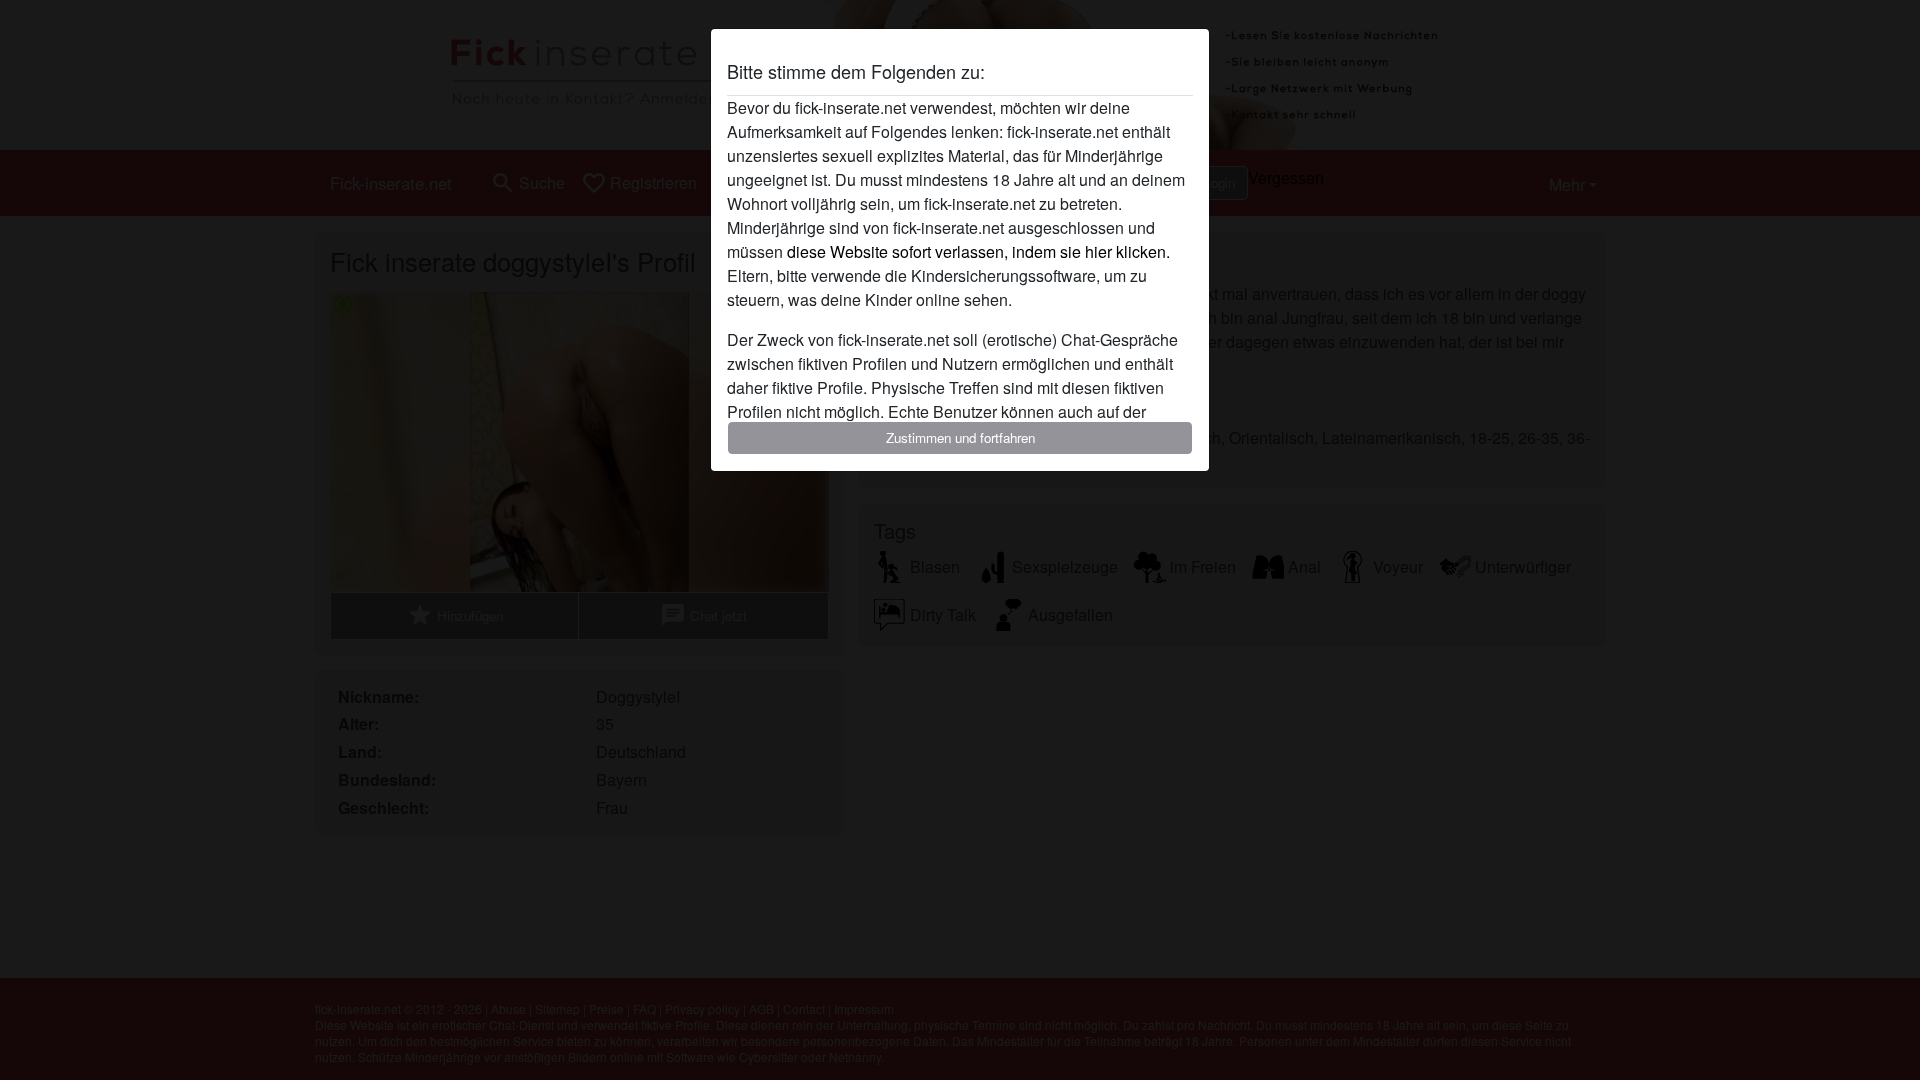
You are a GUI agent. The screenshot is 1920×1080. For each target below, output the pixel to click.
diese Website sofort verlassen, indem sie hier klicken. (978, 251)
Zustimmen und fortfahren (960, 437)
